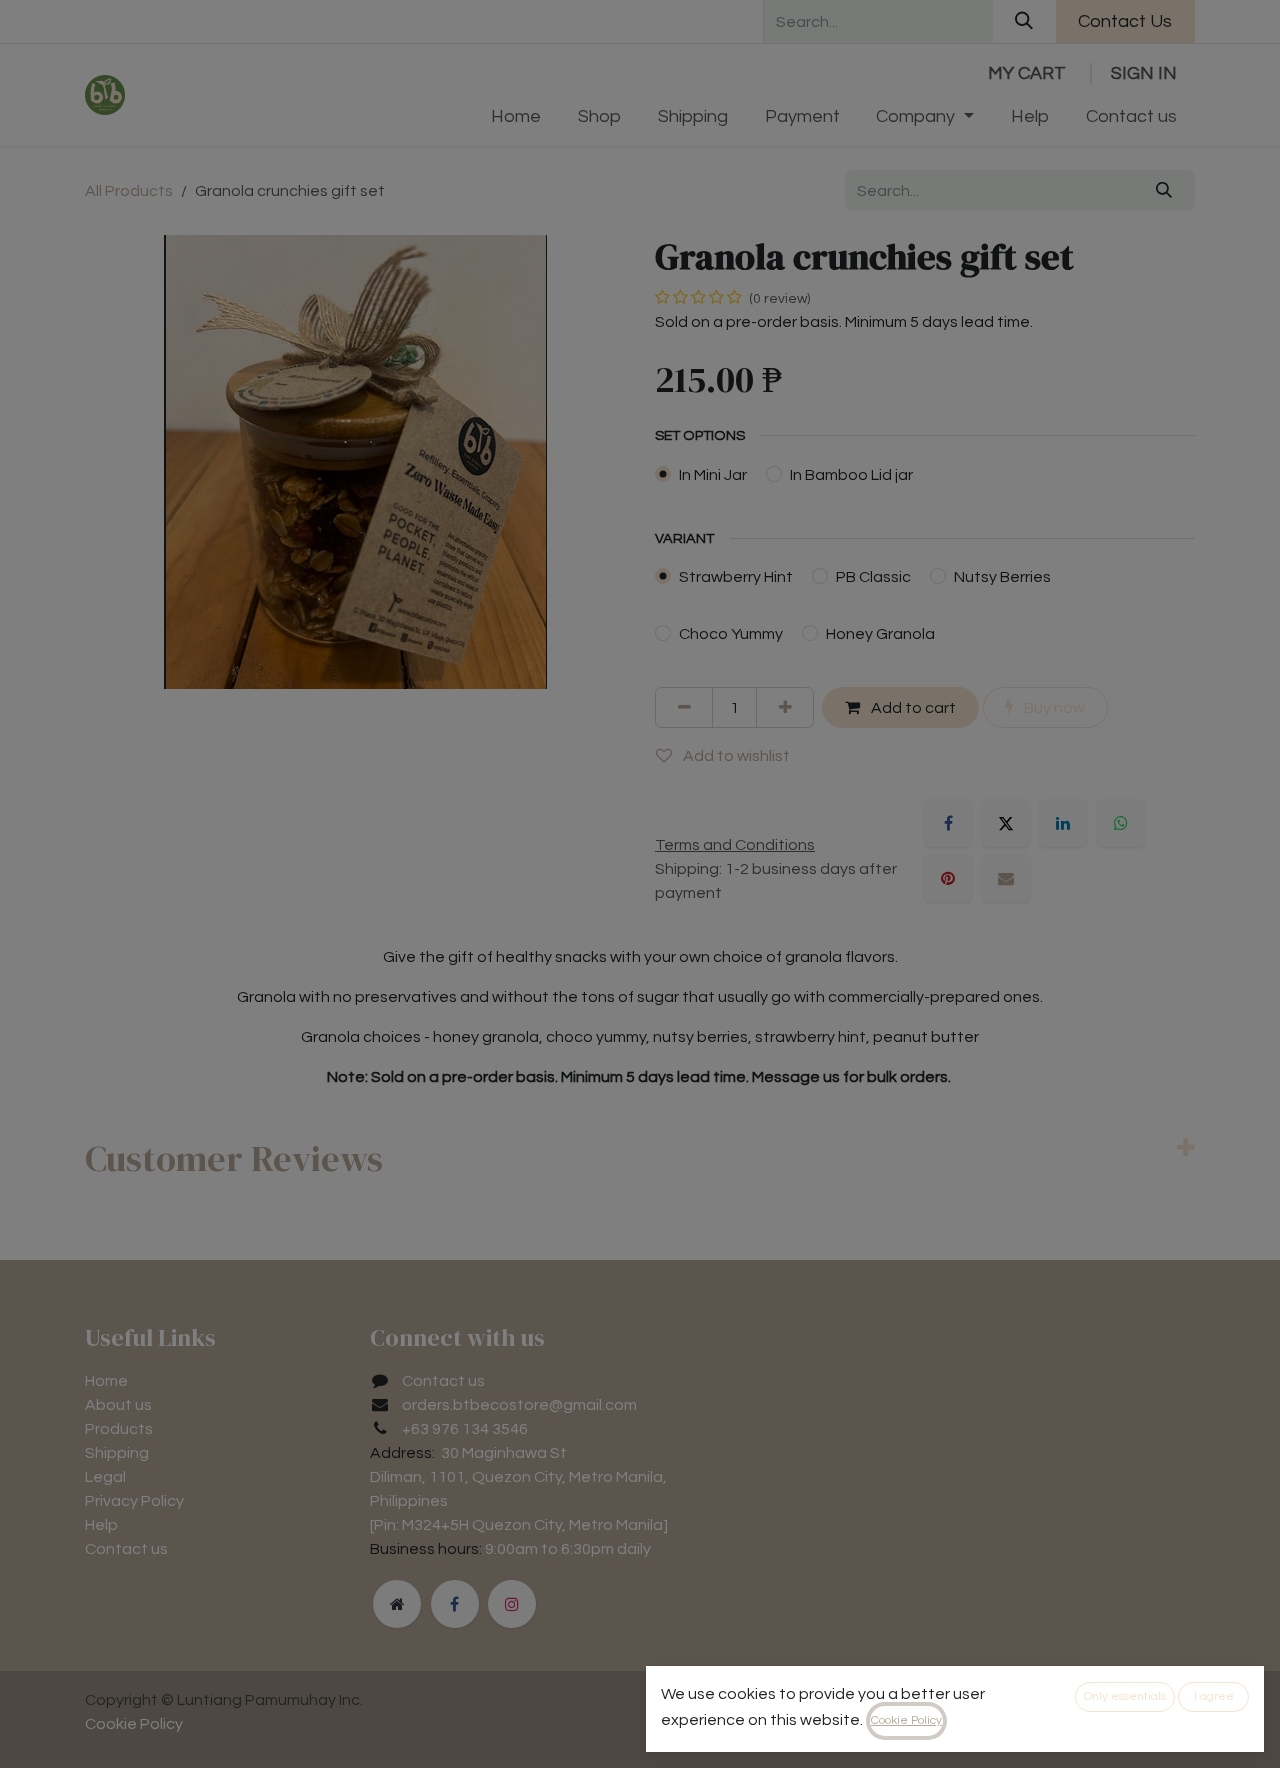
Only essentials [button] (1125, 1696)
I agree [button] (1214, 1696)
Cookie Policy (906, 1720)
